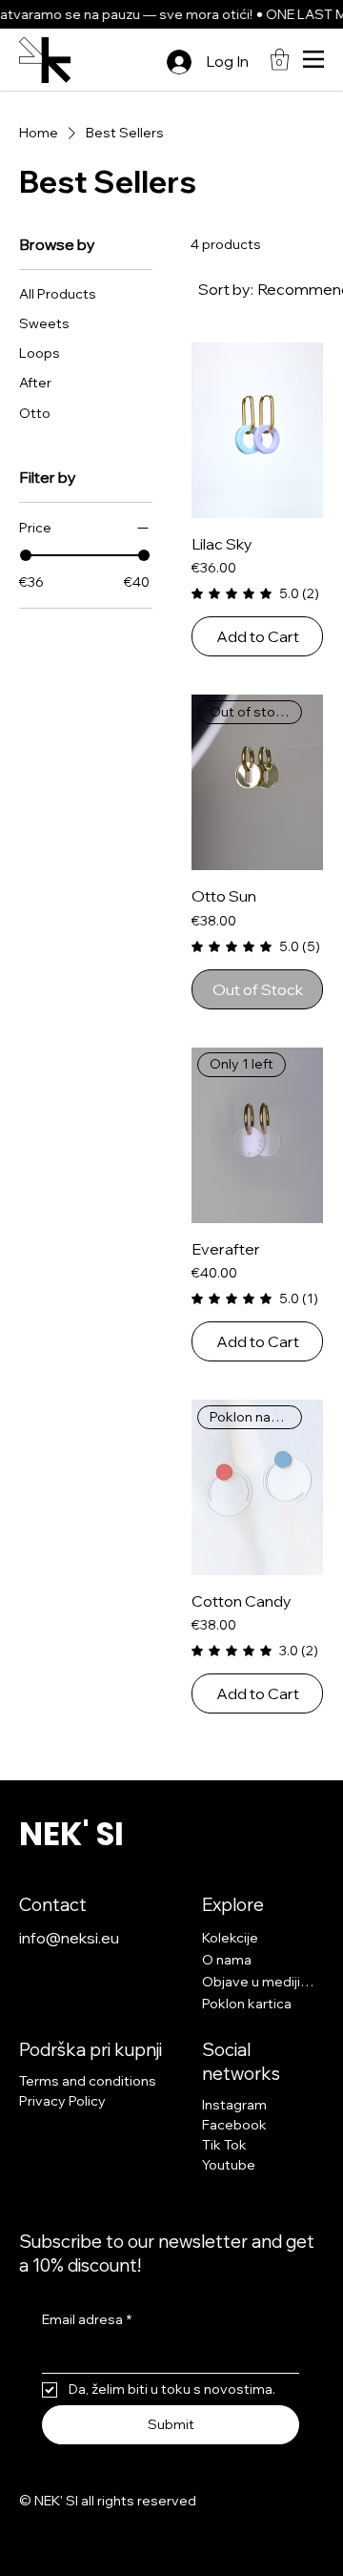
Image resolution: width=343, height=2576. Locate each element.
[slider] (26, 555)
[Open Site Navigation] (313, 59)
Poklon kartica (247, 2004)
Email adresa (87, 2319)
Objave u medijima (259, 1982)
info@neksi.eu (69, 1938)
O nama (227, 1960)
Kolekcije (230, 1938)
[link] (280, 60)
